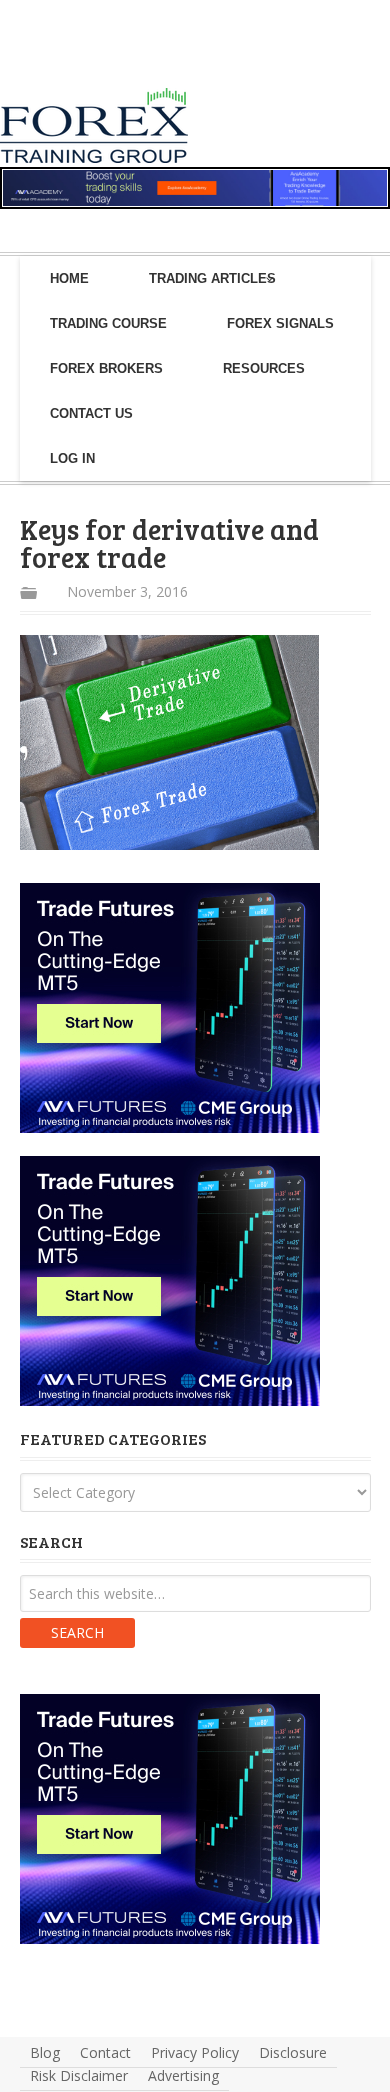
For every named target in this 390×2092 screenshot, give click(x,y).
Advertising (183, 2075)
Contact (105, 2052)
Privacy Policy (195, 2052)
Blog (45, 2052)
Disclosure (293, 2052)
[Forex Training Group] (58, 63)
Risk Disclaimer (79, 2075)
